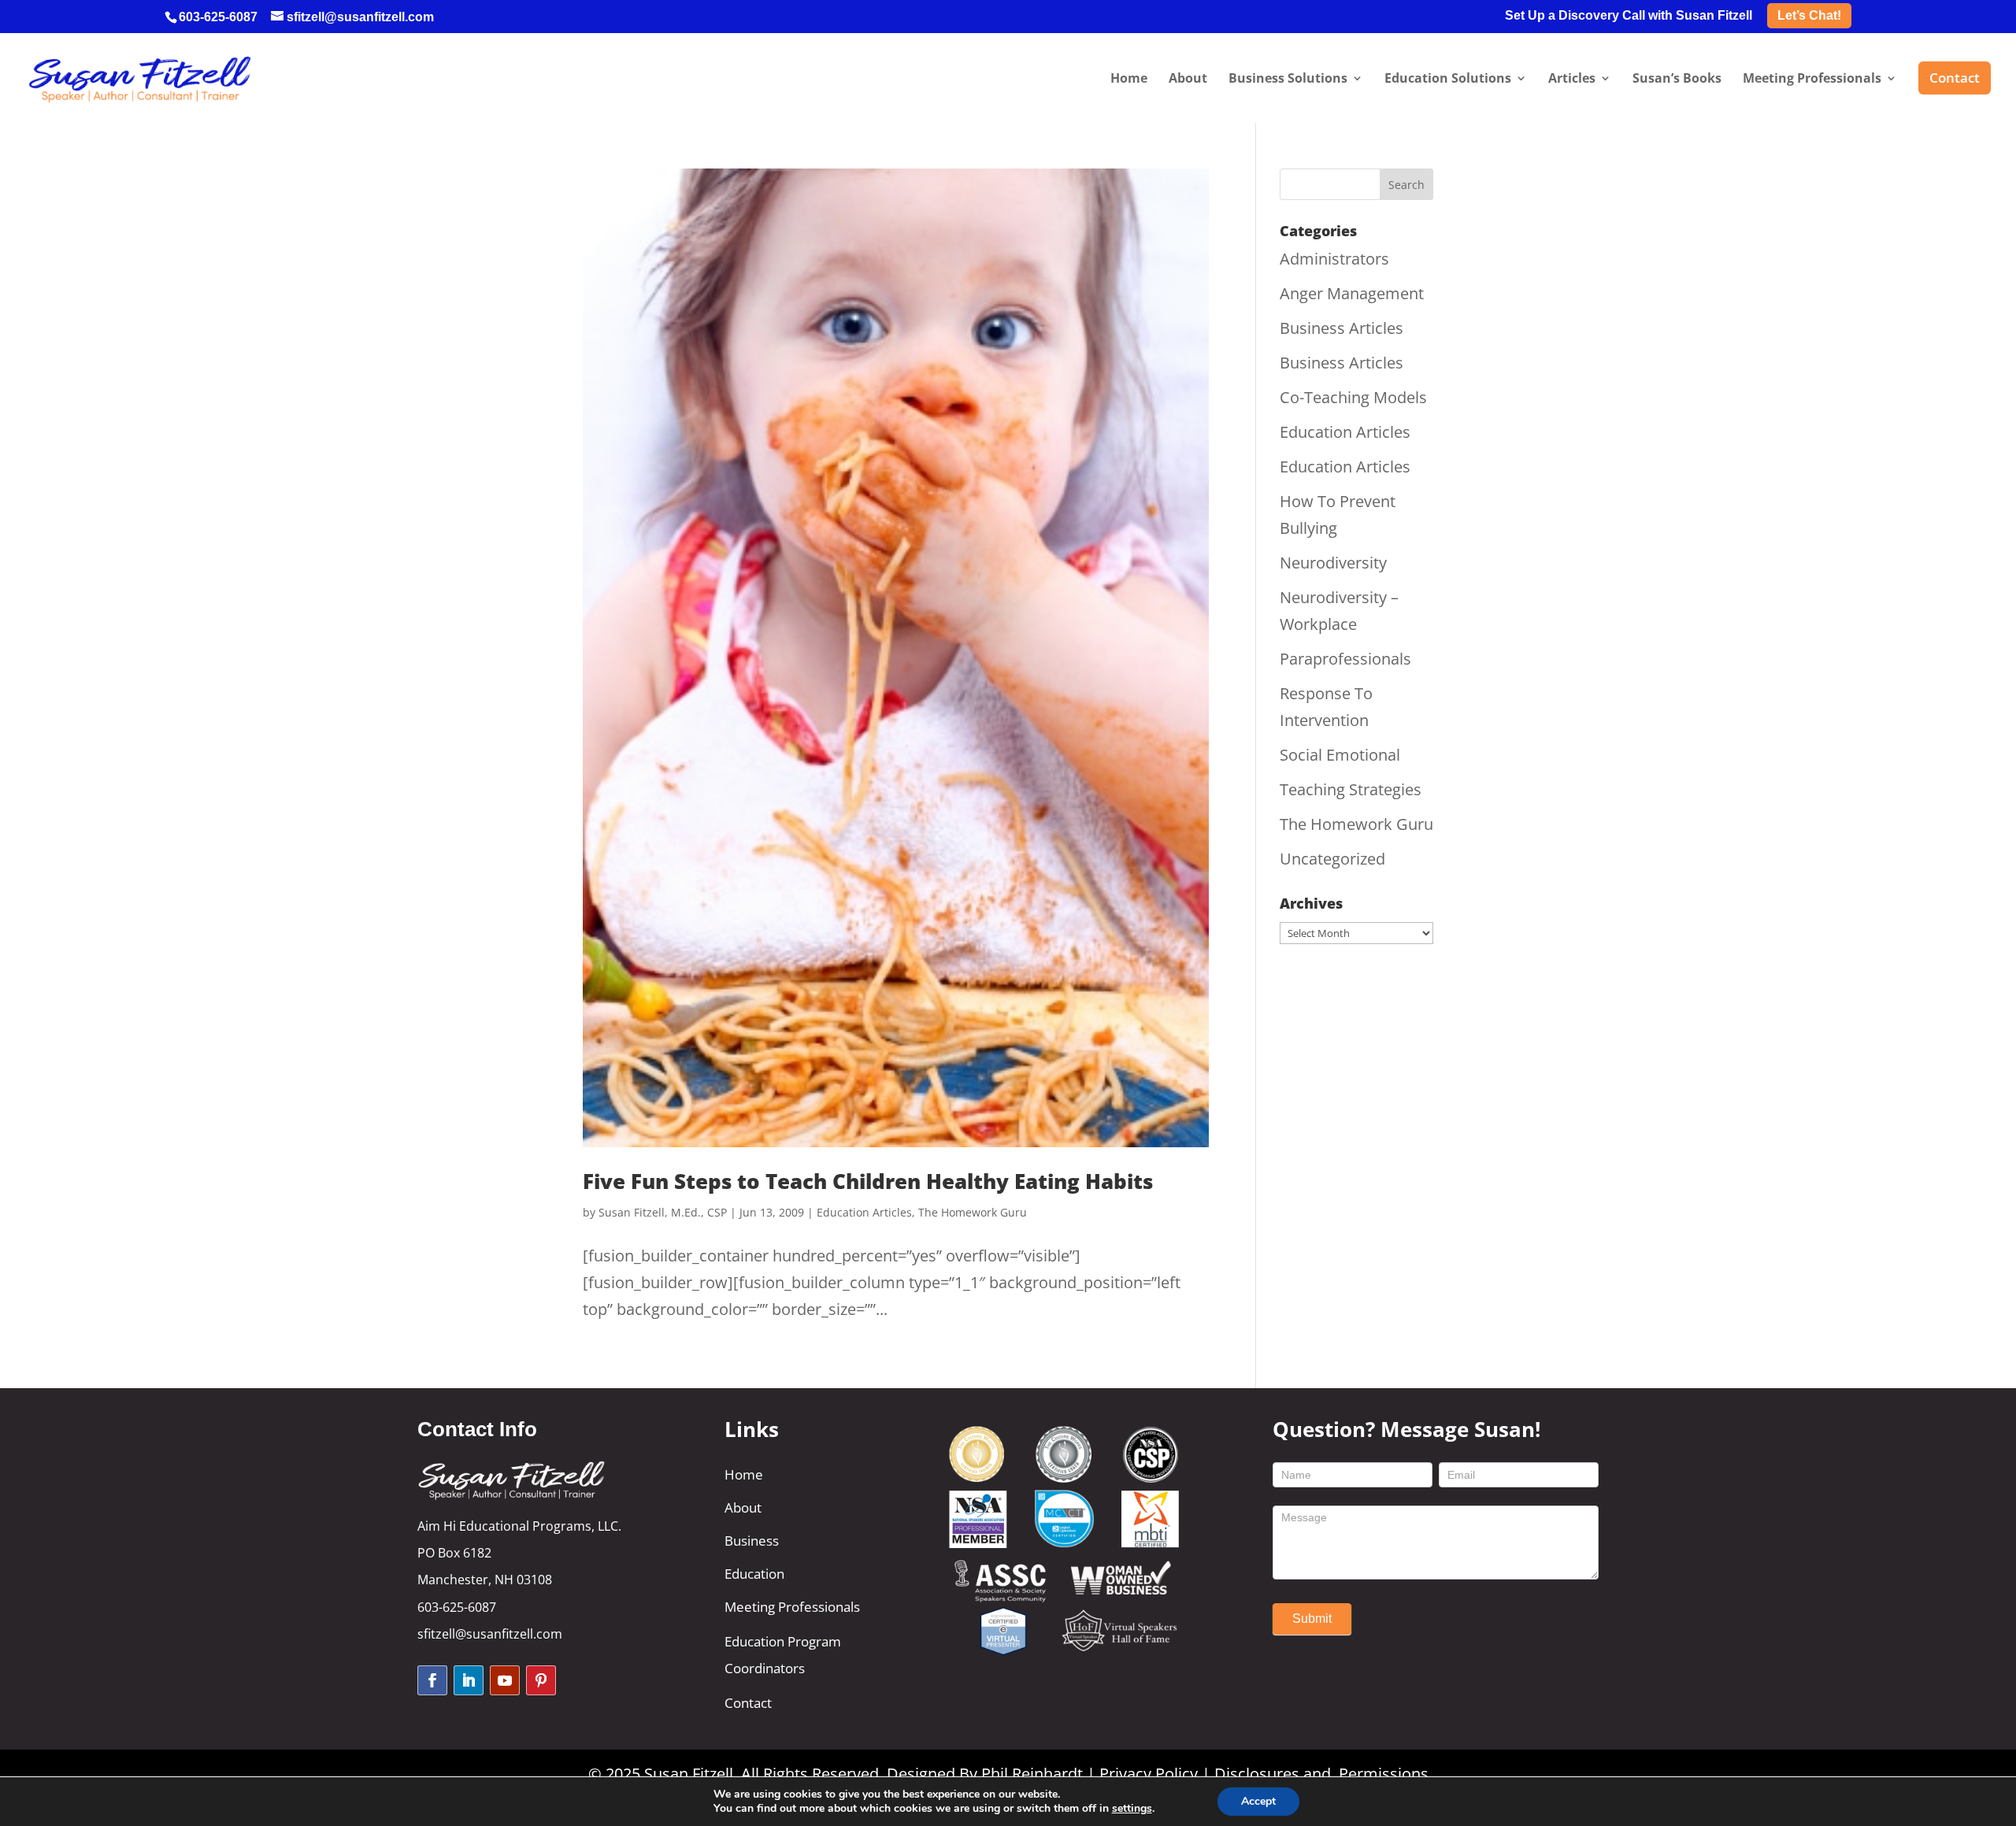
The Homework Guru (973, 1212)
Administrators (1334, 259)
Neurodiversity (1333, 563)
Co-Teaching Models (1353, 397)
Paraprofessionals (1345, 659)
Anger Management (1352, 293)
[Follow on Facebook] (432, 1680)
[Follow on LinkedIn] (469, 1680)
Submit (1312, 1619)
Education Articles (864, 1212)
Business (752, 1541)
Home (744, 1474)
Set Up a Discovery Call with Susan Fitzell (1629, 16)
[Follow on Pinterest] (541, 1680)
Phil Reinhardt (1032, 1774)
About (743, 1507)
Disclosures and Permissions (1321, 1774)
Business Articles (1342, 328)
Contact (748, 1703)
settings (1132, 1809)
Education (754, 1574)
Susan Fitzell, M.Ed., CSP (663, 1212)
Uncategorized (1332, 859)
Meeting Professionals (792, 1607)
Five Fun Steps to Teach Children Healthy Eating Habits (868, 1181)
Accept (1258, 1801)
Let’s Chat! (1809, 15)
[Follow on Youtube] (505, 1680)
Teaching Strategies (1351, 789)
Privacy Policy (1149, 1774)
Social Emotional (1340, 755)
